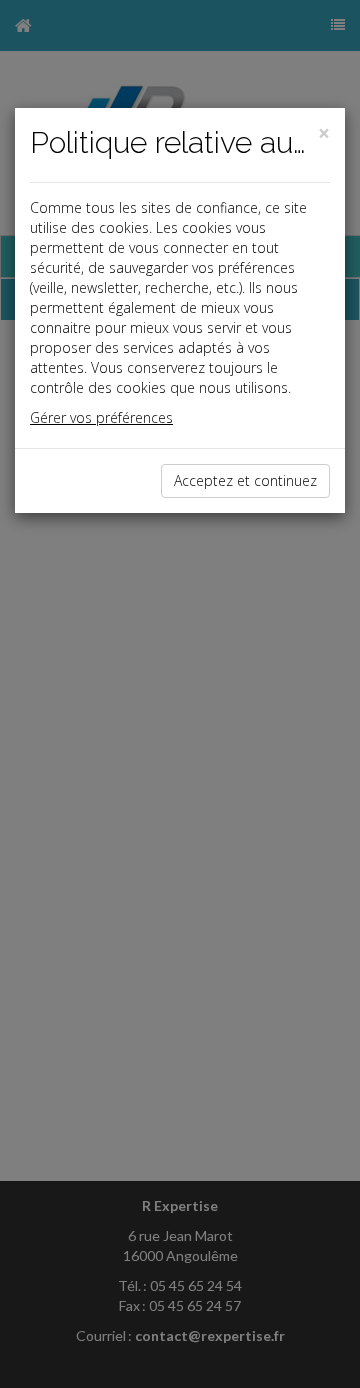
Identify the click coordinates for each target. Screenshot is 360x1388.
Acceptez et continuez (245, 480)
